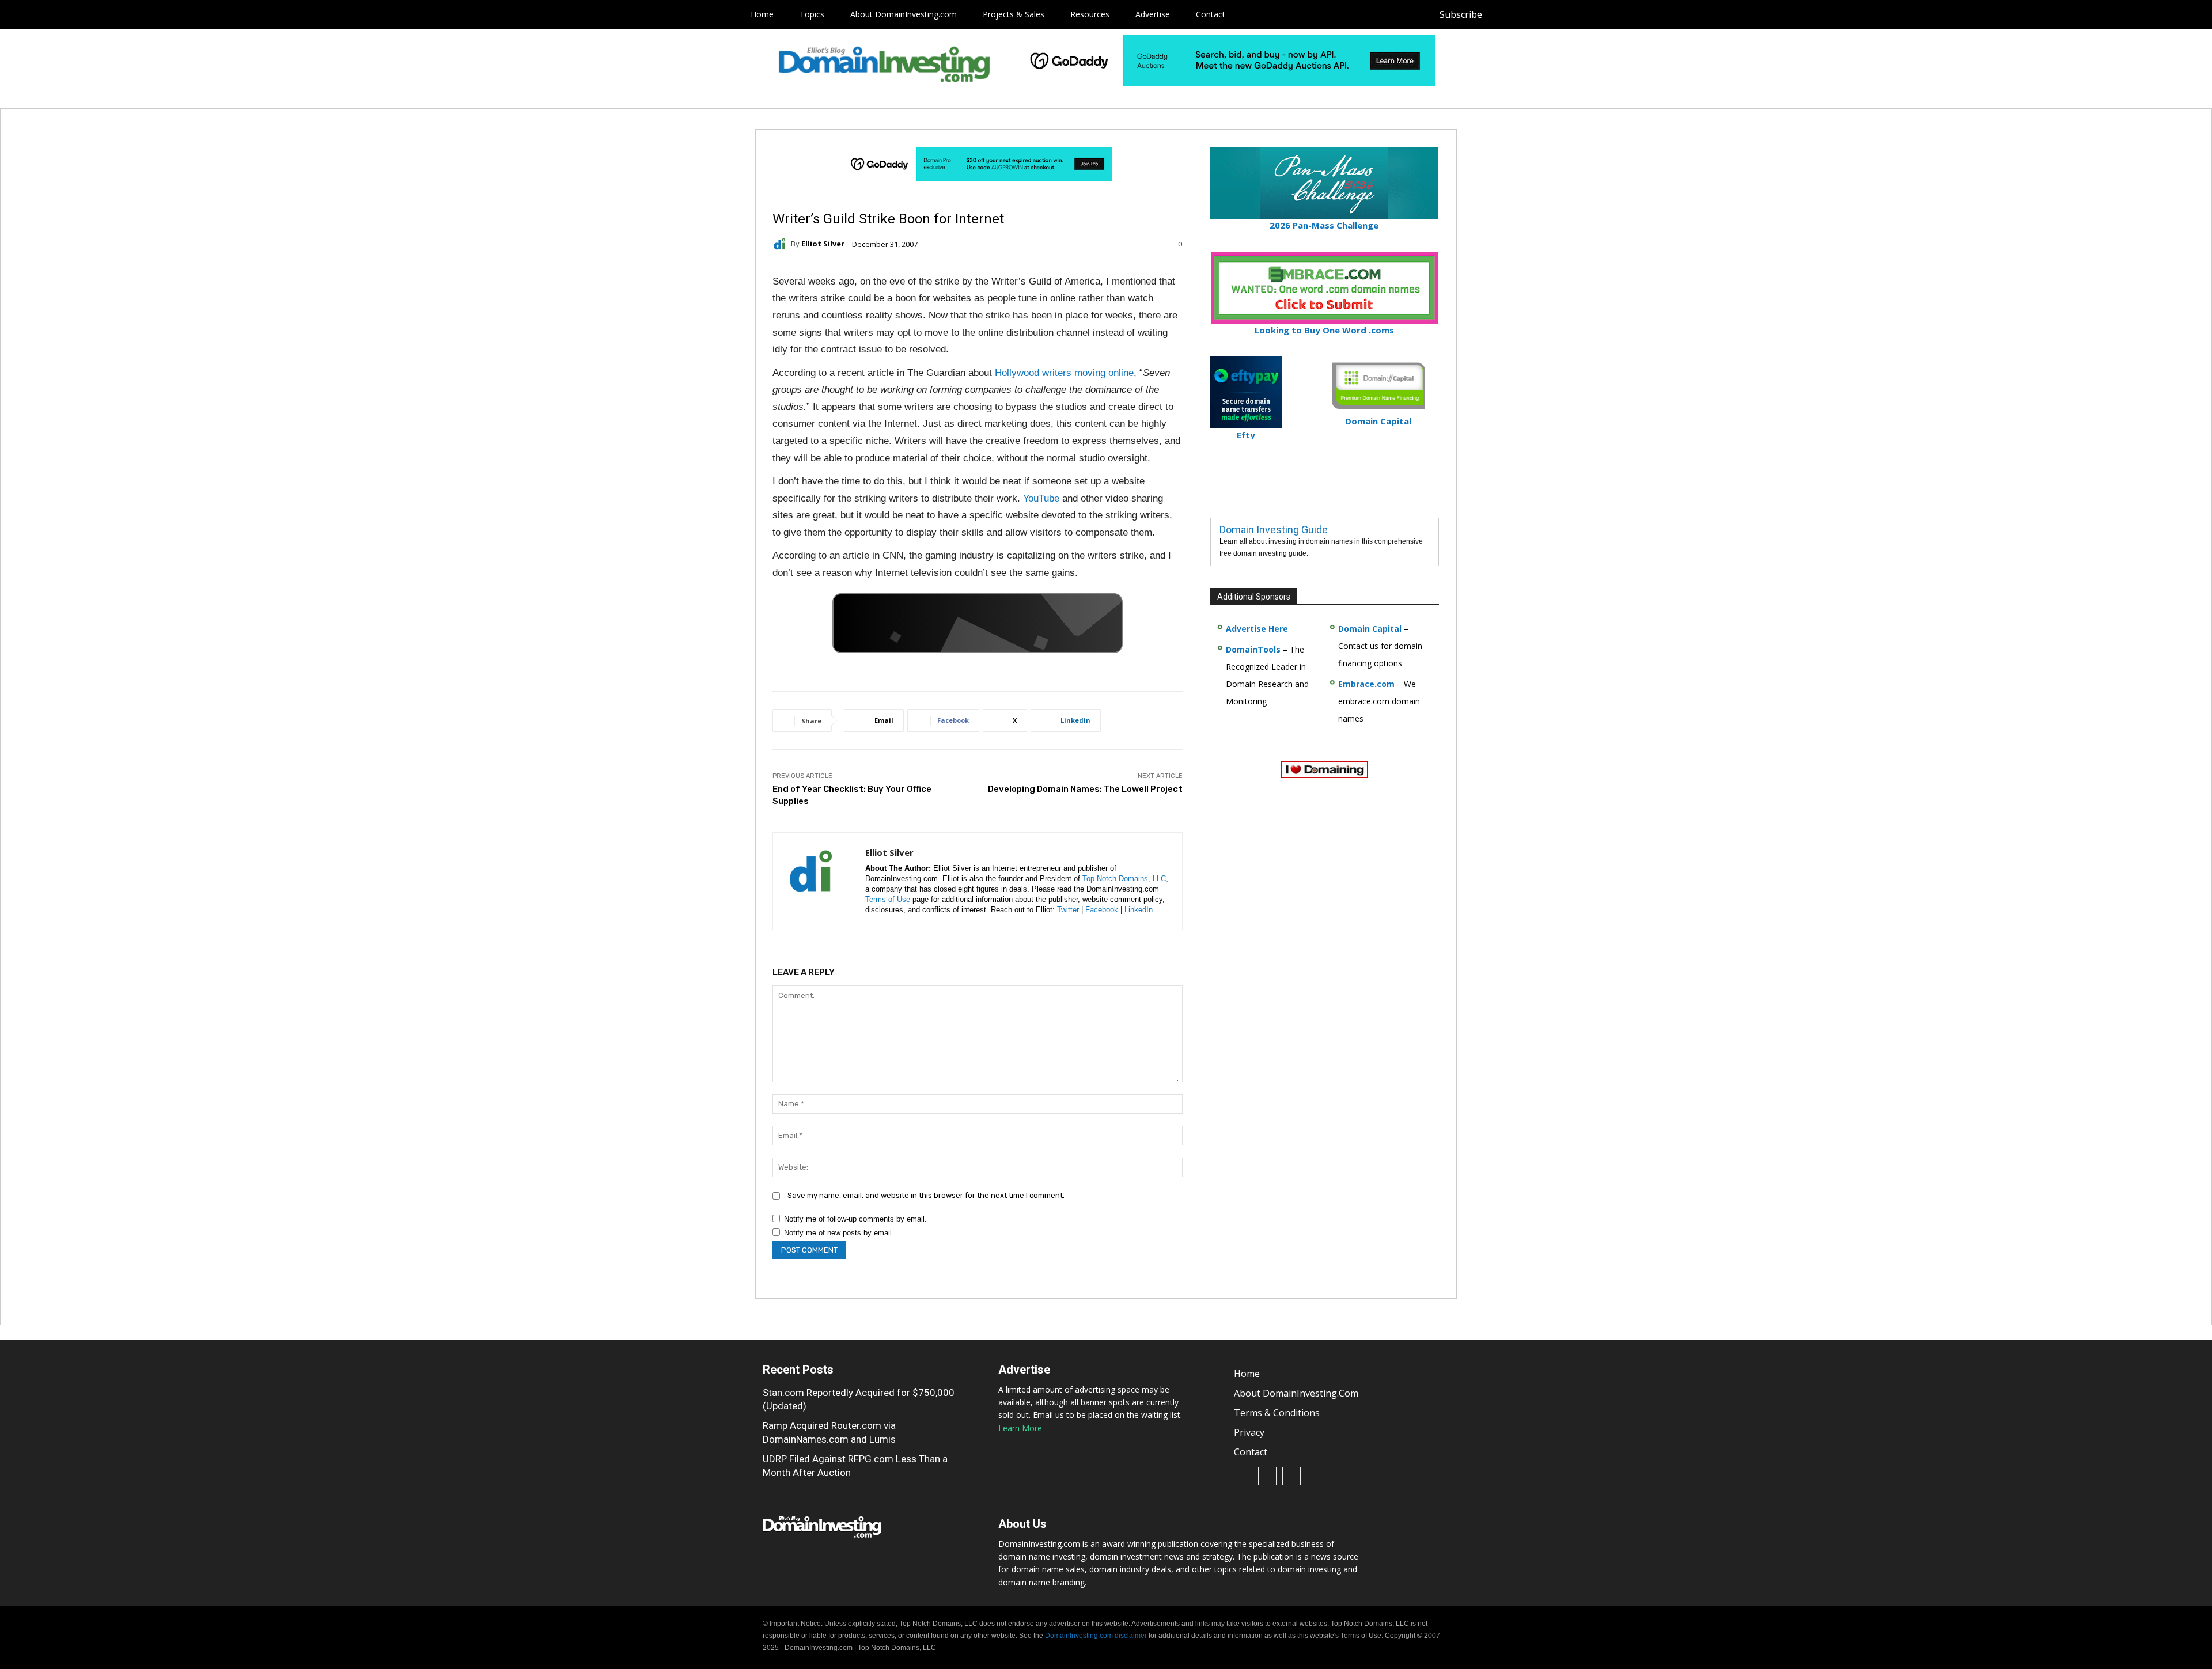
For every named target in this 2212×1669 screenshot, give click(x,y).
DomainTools (1253, 649)
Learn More (1020, 1428)
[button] (1576, 14)
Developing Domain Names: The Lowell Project (1085, 789)
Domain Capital (1370, 629)
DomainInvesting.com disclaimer (1096, 1636)
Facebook (1102, 910)
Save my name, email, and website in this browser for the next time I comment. (926, 1195)
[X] (1554, 15)
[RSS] (1529, 15)
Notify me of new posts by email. (839, 1233)
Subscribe (1461, 14)
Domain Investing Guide (1274, 530)
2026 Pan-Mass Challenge (1324, 225)
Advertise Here (1257, 629)
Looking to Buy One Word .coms (1324, 330)
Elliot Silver (823, 244)
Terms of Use (888, 899)
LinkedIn (1139, 910)
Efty (1246, 435)
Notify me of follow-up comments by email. (855, 1219)
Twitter (1068, 910)
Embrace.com (1366, 684)
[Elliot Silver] (782, 244)
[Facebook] (1503, 15)
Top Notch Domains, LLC (1124, 879)
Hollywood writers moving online (1064, 373)
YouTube (1041, 498)
